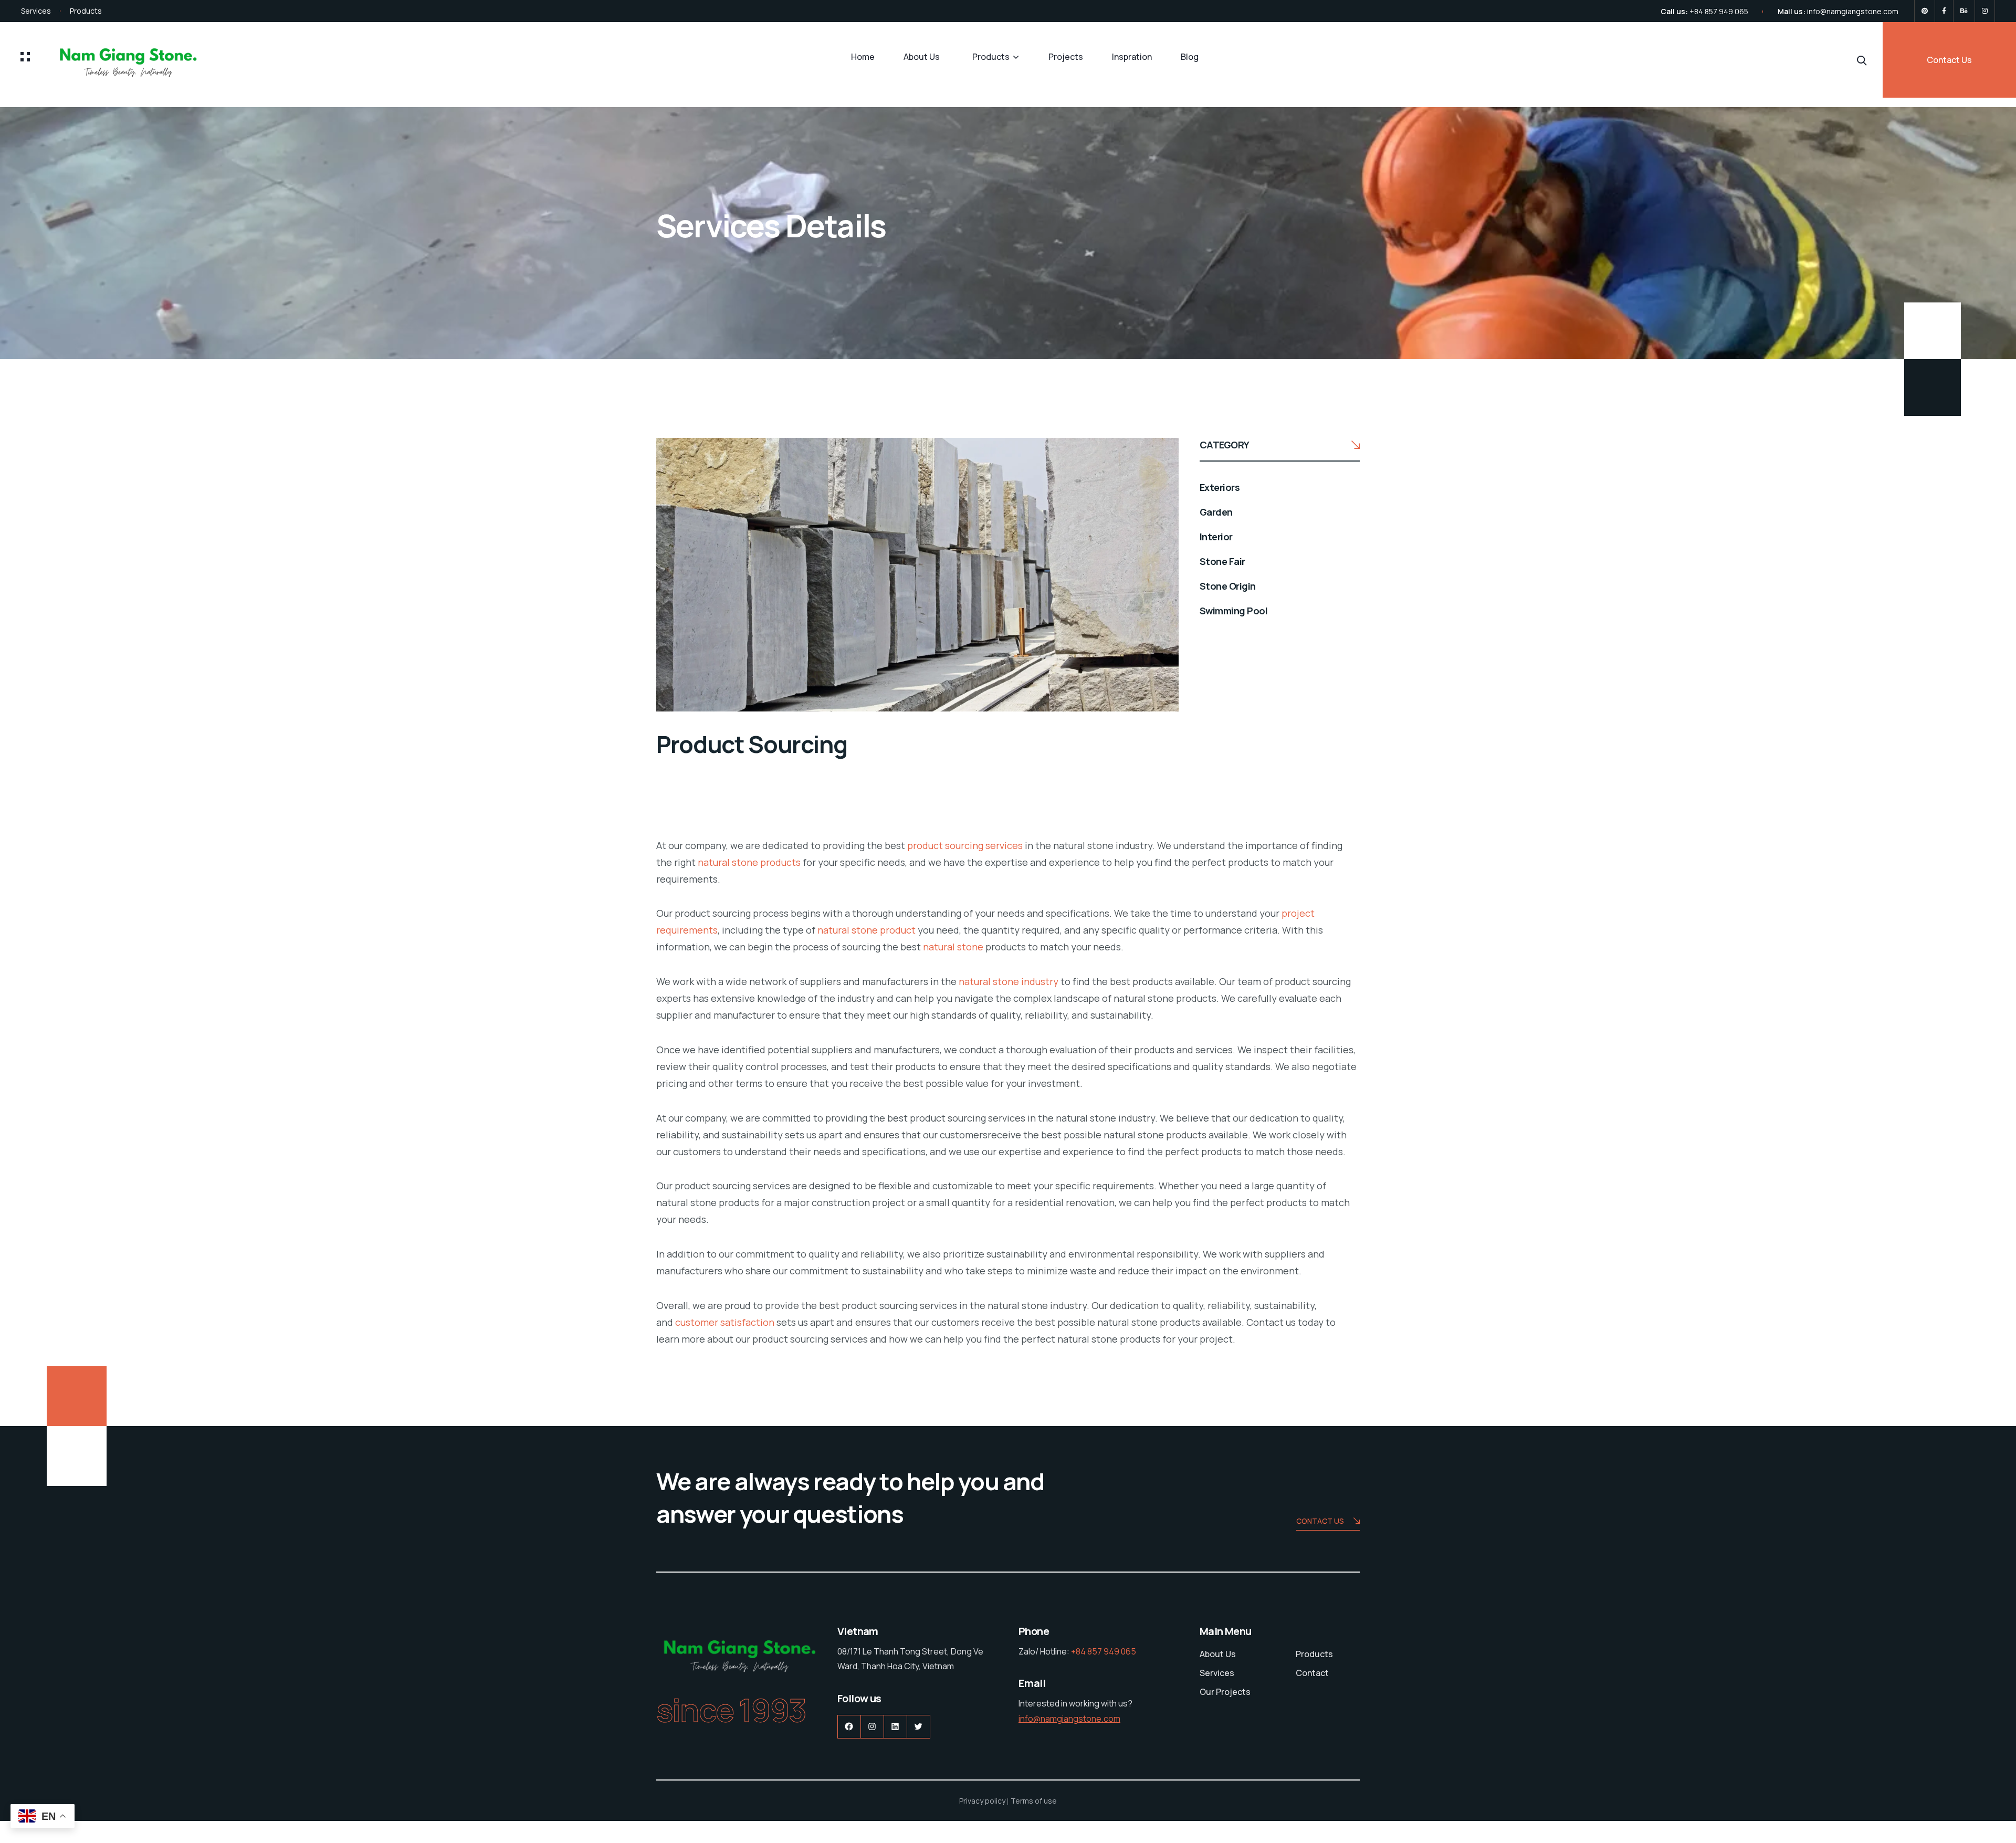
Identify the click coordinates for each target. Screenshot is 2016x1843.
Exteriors (1220, 487)
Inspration (1132, 57)
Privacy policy (982, 1801)
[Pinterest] (1925, 11)
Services (36, 11)
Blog (1190, 57)
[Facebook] (1944, 11)
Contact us (1320, 1521)
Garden (1216, 512)
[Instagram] (1985, 11)
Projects (1066, 57)
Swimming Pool (1233, 611)
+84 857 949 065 (1719, 11)
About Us (922, 57)
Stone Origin (1228, 586)
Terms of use (1034, 1801)
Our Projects (1225, 1692)
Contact (1312, 1673)
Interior (1216, 537)
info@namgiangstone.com (1853, 11)
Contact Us (1949, 60)
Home (863, 57)
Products (86, 11)
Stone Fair (1222, 561)
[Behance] (1964, 11)
